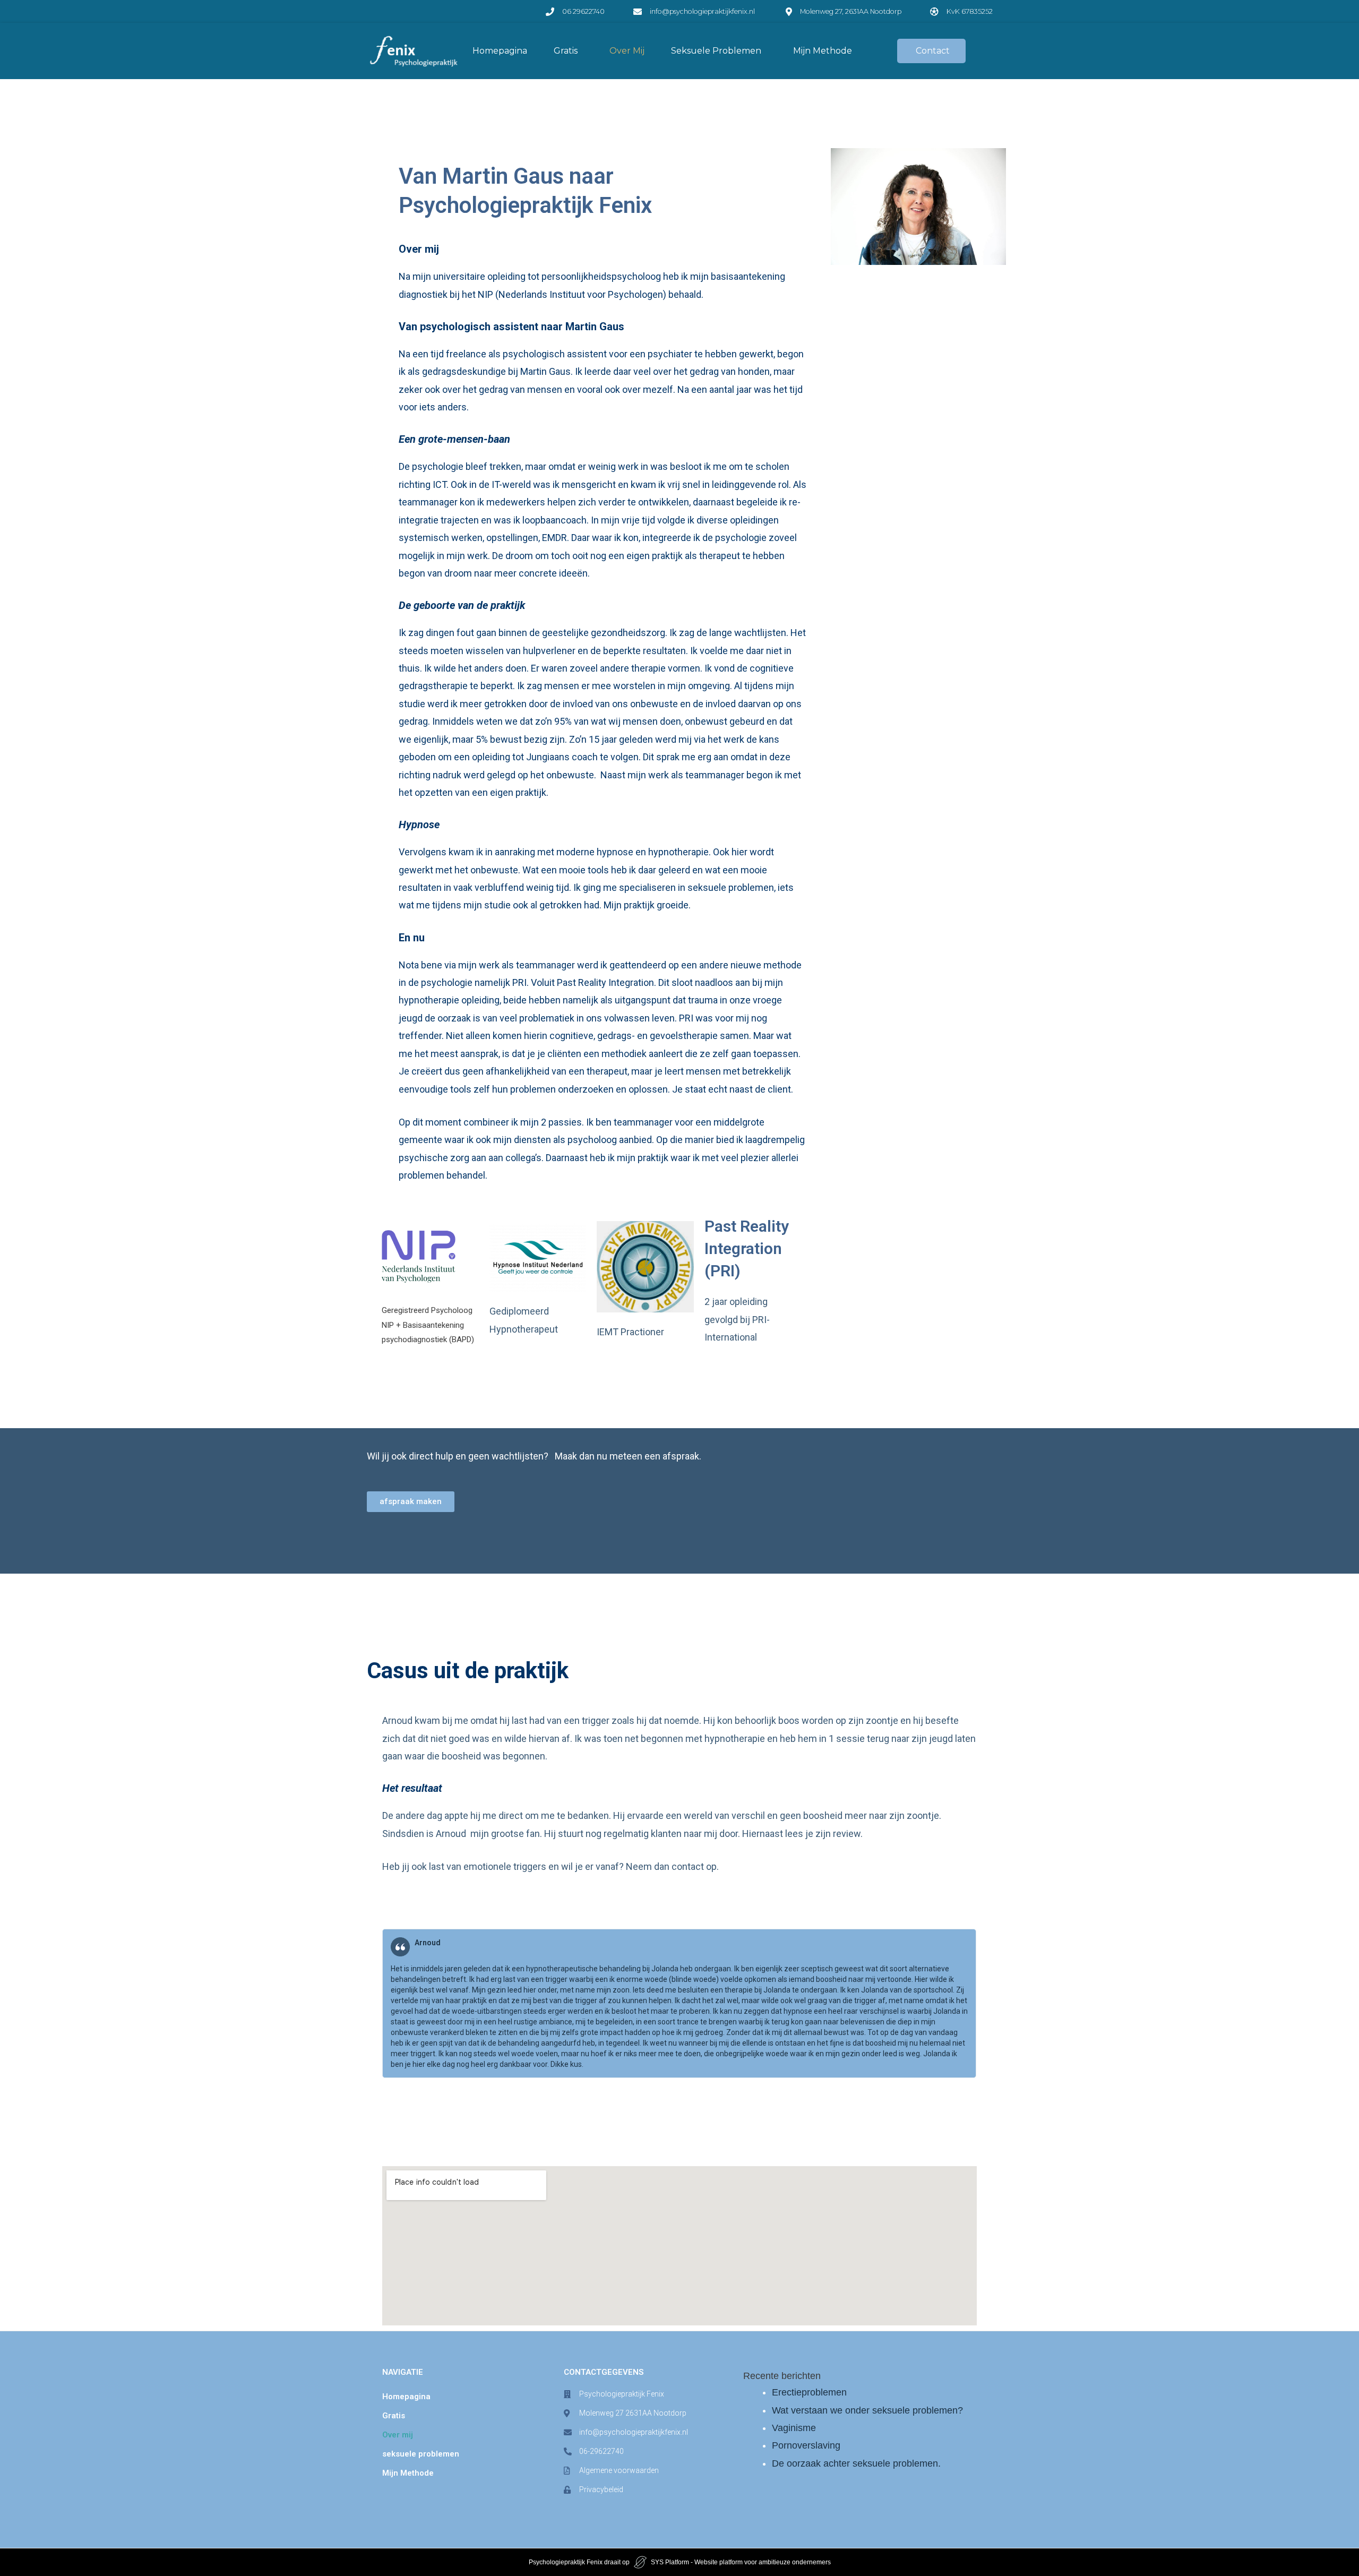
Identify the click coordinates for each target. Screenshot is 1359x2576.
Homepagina (500, 51)
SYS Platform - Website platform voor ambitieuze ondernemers (741, 2562)
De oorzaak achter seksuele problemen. (856, 2463)
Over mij (627, 51)
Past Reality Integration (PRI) (747, 1248)
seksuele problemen (716, 51)
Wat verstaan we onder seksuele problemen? (867, 2410)
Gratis (566, 51)
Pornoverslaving (806, 2445)
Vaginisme (794, 2428)
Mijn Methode (823, 51)
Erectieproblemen (809, 2392)
